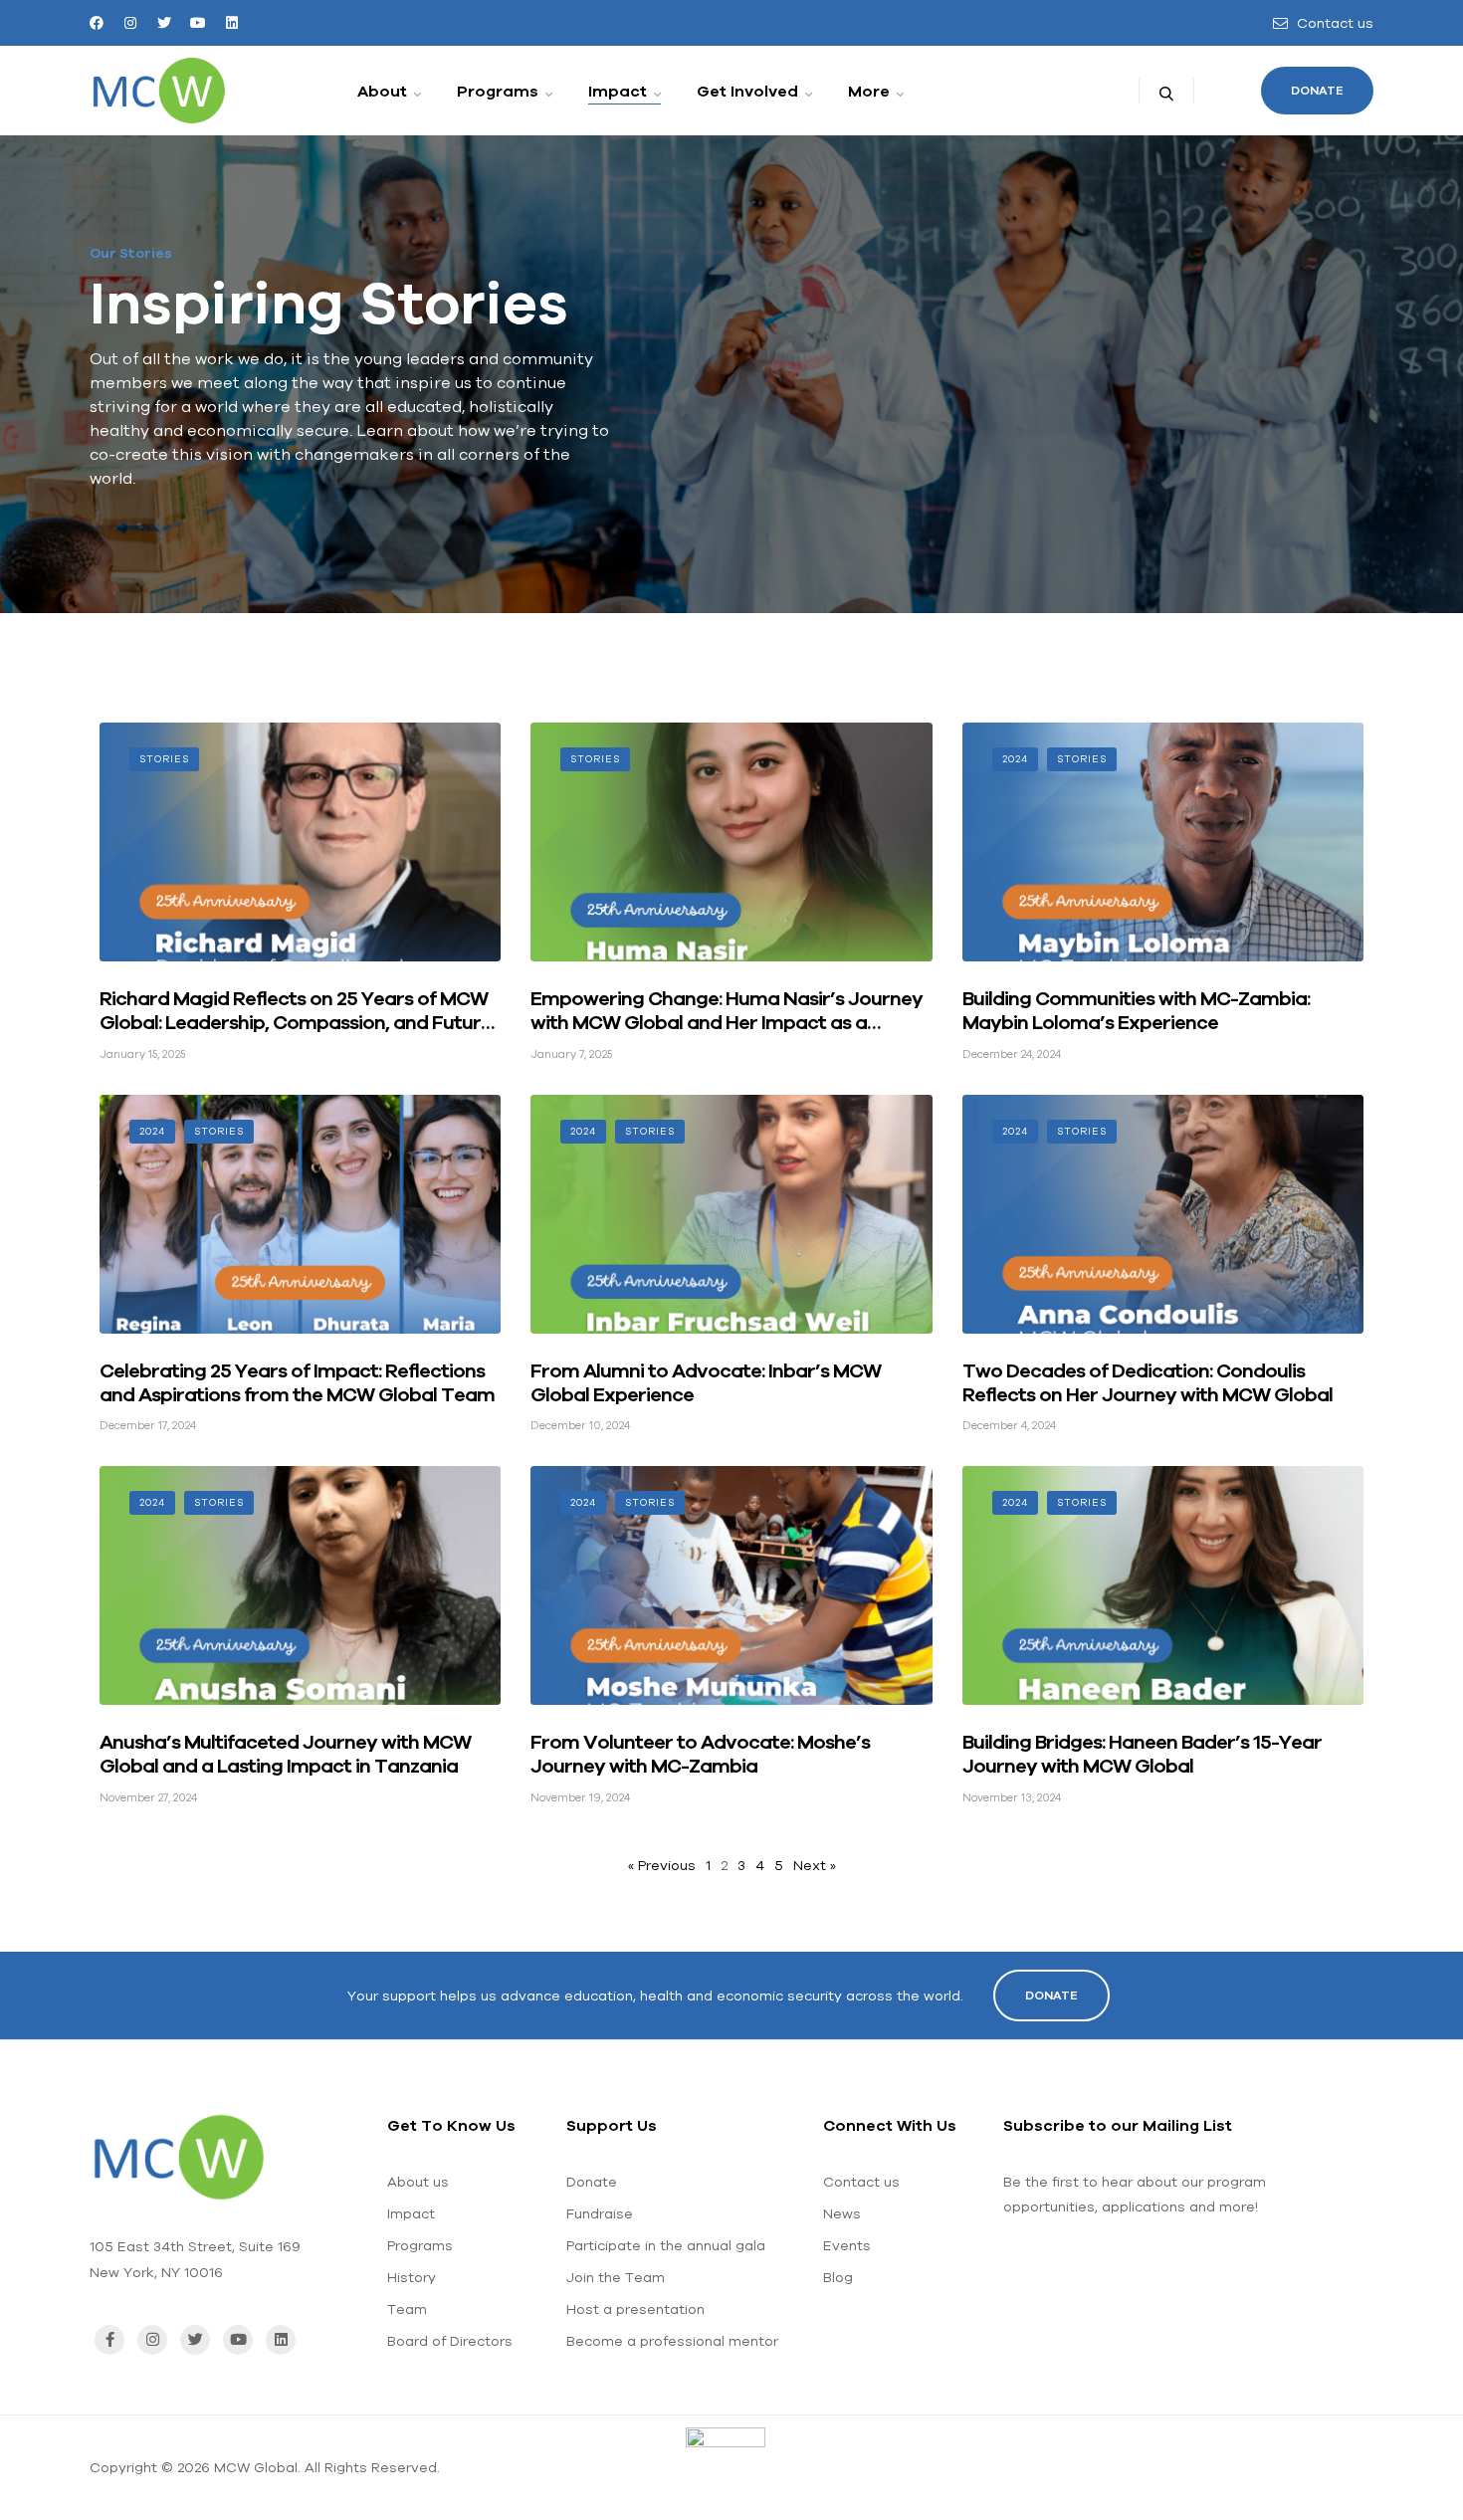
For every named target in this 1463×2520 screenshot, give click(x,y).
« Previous (662, 1865)
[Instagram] (130, 23)
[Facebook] (97, 23)
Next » (815, 1865)
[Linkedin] (232, 23)
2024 (1015, 759)
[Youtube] (198, 23)
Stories (164, 759)
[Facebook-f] (109, 2340)
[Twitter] (164, 23)
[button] (1317, 91)
